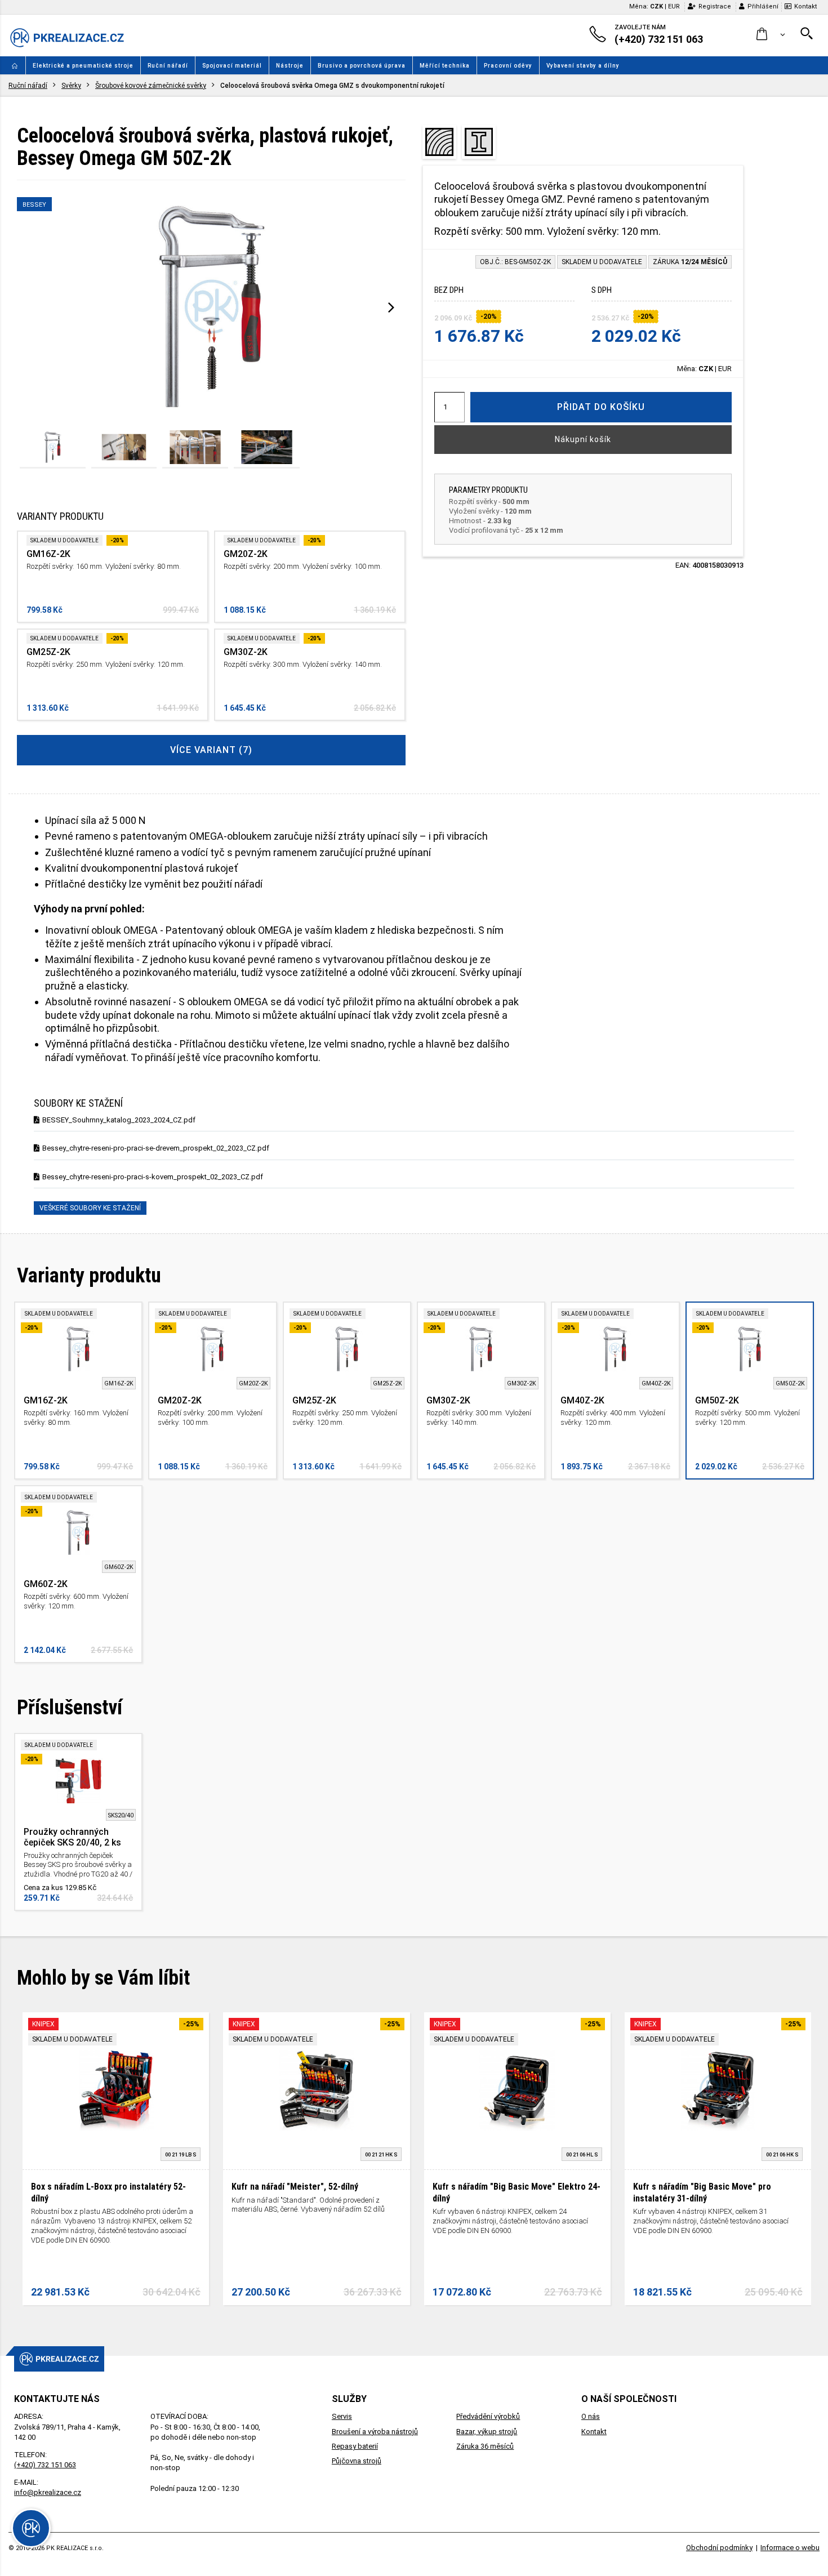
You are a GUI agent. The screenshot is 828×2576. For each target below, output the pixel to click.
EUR (674, 6)
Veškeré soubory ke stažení (90, 1208)
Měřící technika (445, 66)
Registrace (715, 6)
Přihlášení (763, 6)
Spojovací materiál (232, 66)
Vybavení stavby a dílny (583, 66)
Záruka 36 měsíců (485, 2446)
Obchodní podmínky (719, 2548)
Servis (342, 2416)
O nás (591, 2416)
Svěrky (71, 86)
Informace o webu (790, 2548)
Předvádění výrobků (488, 2416)
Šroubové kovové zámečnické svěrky (151, 86)
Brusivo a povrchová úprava (362, 66)
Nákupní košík (583, 439)
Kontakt (805, 6)
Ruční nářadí (168, 66)
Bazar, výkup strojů (487, 2432)
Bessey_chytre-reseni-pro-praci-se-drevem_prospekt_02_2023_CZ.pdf (156, 1148)
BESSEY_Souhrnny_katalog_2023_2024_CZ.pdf (119, 1120)
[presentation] (391, 307)
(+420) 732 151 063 (45, 2465)
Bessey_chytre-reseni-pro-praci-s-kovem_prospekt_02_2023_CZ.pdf (153, 1177)
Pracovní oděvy (508, 66)
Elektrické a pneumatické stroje (83, 66)
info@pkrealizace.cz (48, 2492)
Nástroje (290, 66)
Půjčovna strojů (357, 2461)
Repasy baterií (355, 2446)
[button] (771, 35)
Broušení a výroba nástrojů (375, 2432)
